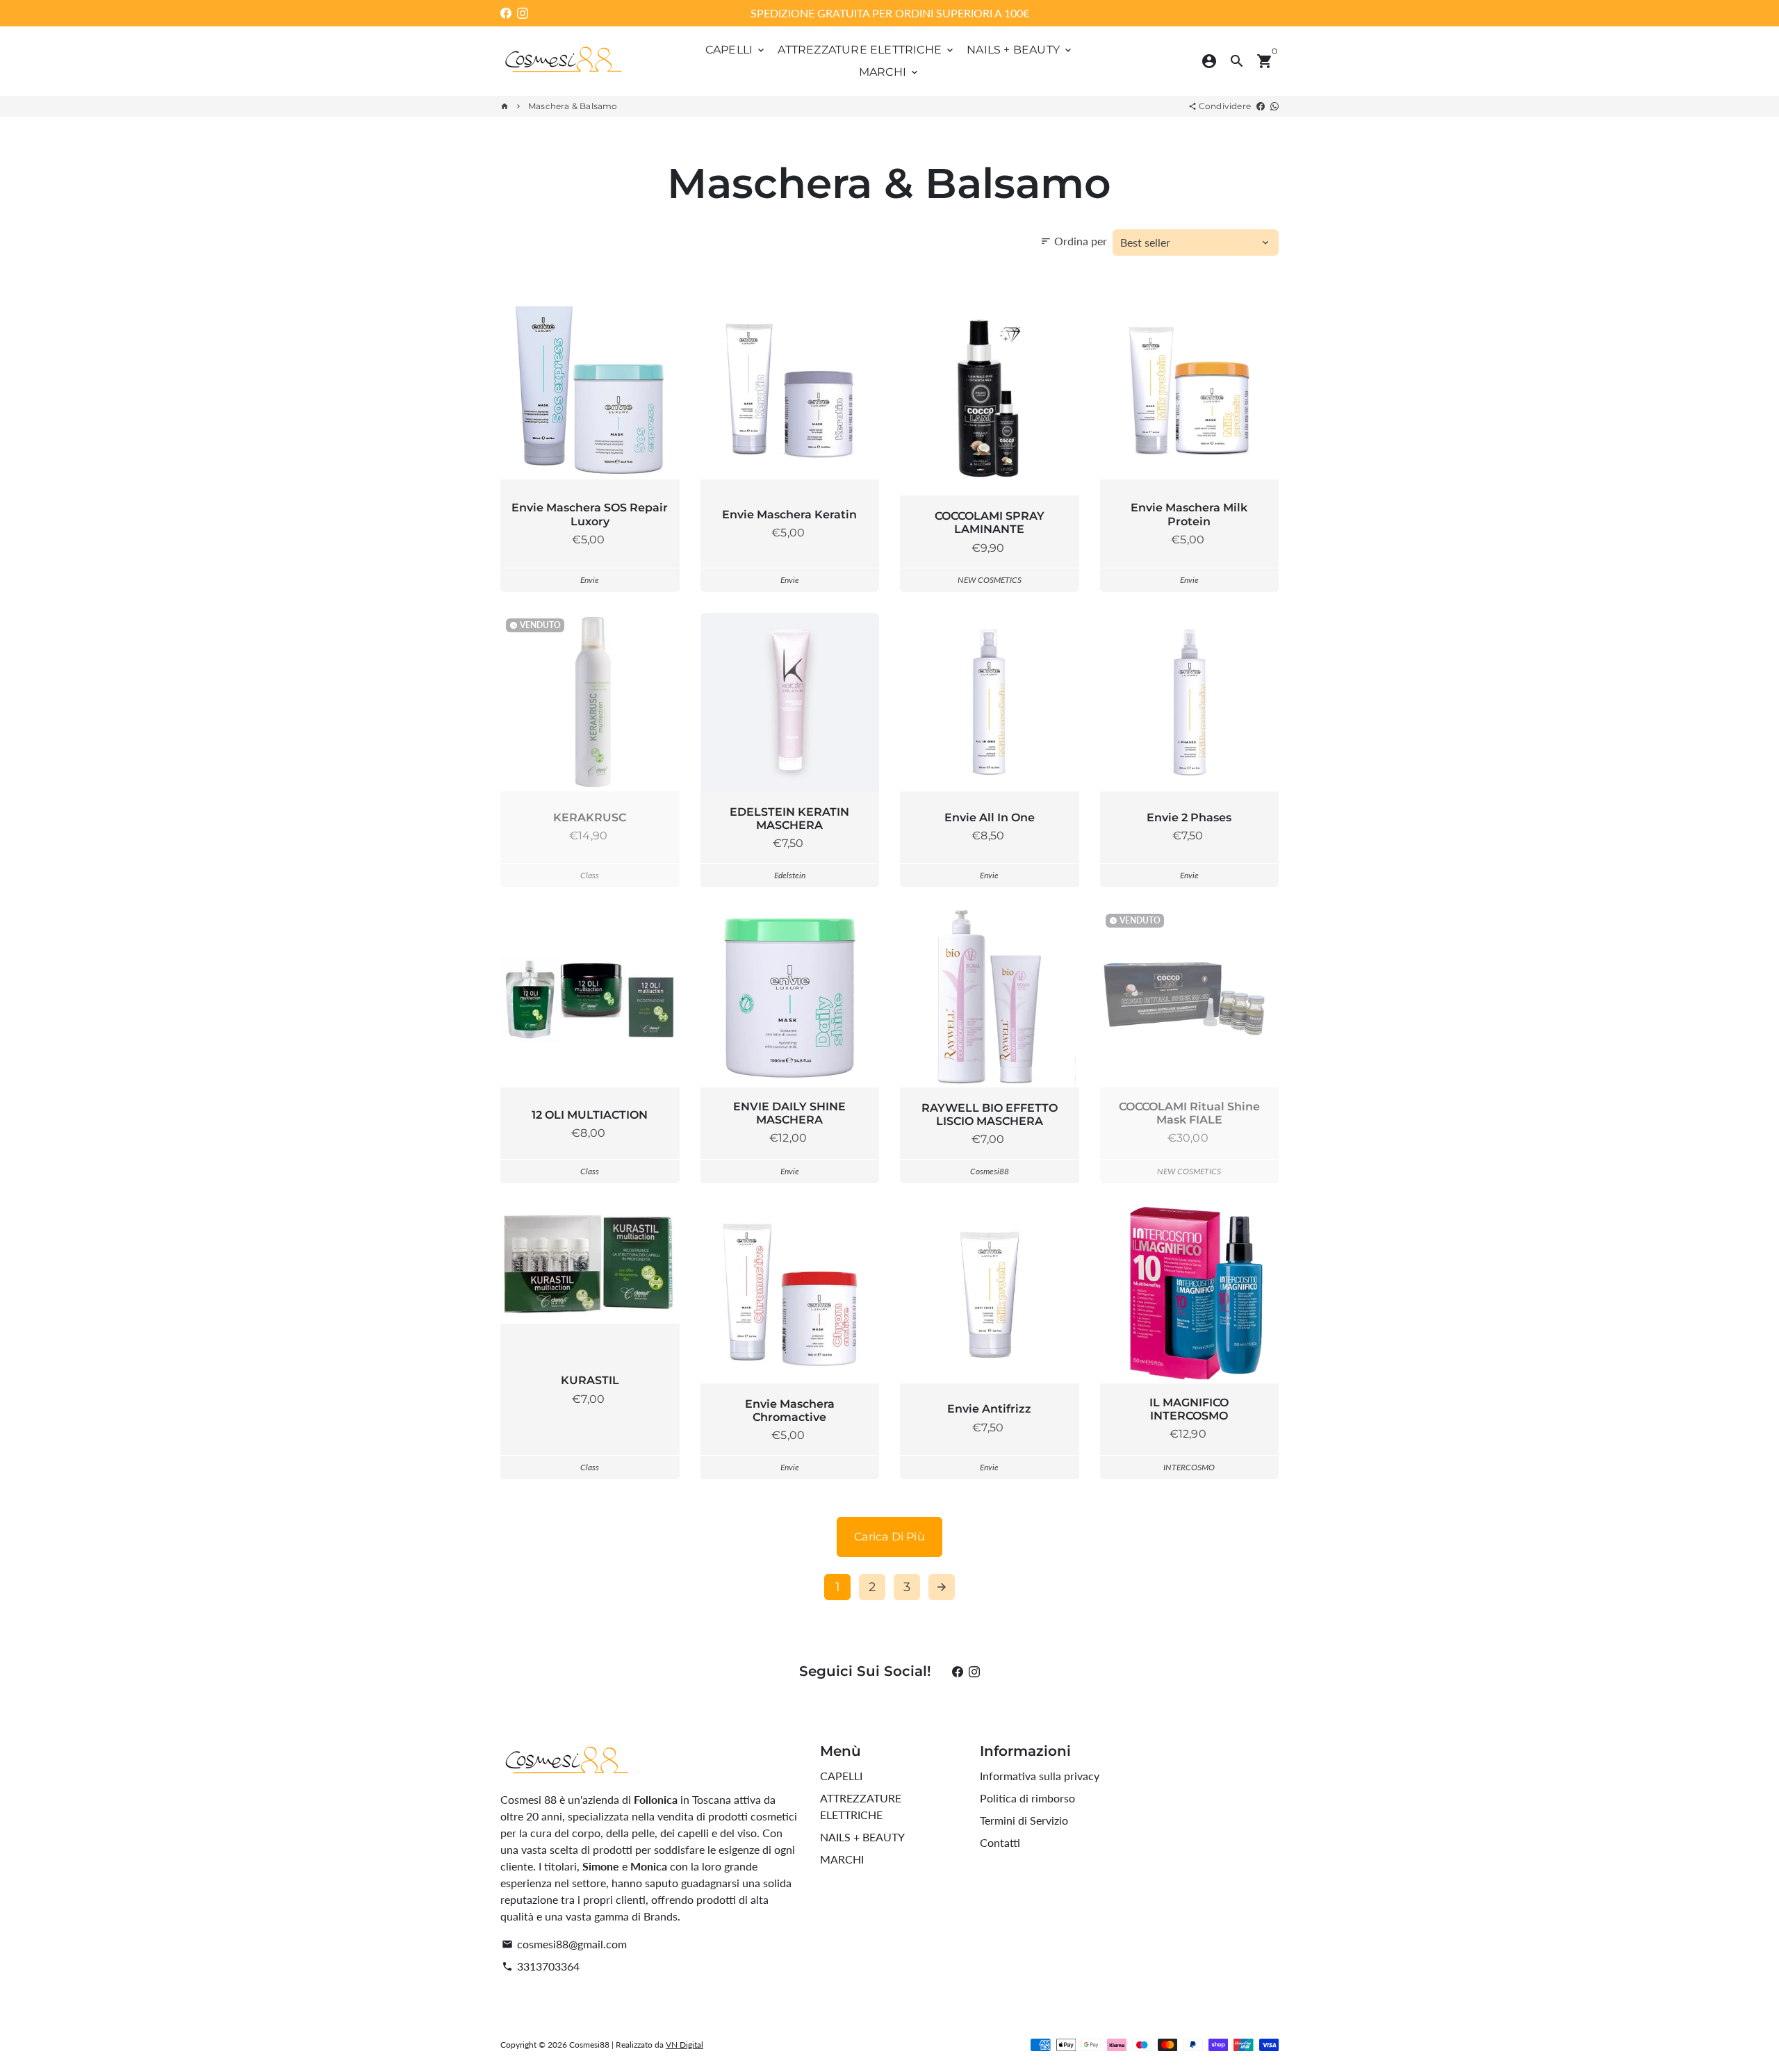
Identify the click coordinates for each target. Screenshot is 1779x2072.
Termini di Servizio (1024, 1820)
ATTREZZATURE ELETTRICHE (867, 50)
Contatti (1000, 1842)
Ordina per (1074, 241)
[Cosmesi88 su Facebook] (506, 13)
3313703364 (541, 1966)
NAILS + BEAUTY (1020, 50)
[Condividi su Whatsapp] (1274, 106)
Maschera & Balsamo (573, 106)
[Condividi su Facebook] (1261, 106)
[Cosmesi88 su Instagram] (523, 13)
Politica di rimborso (1027, 1798)
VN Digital (684, 2045)
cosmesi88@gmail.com (564, 1944)
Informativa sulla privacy (1040, 1776)
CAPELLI (736, 50)
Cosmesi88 (589, 2045)
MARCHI (889, 72)
